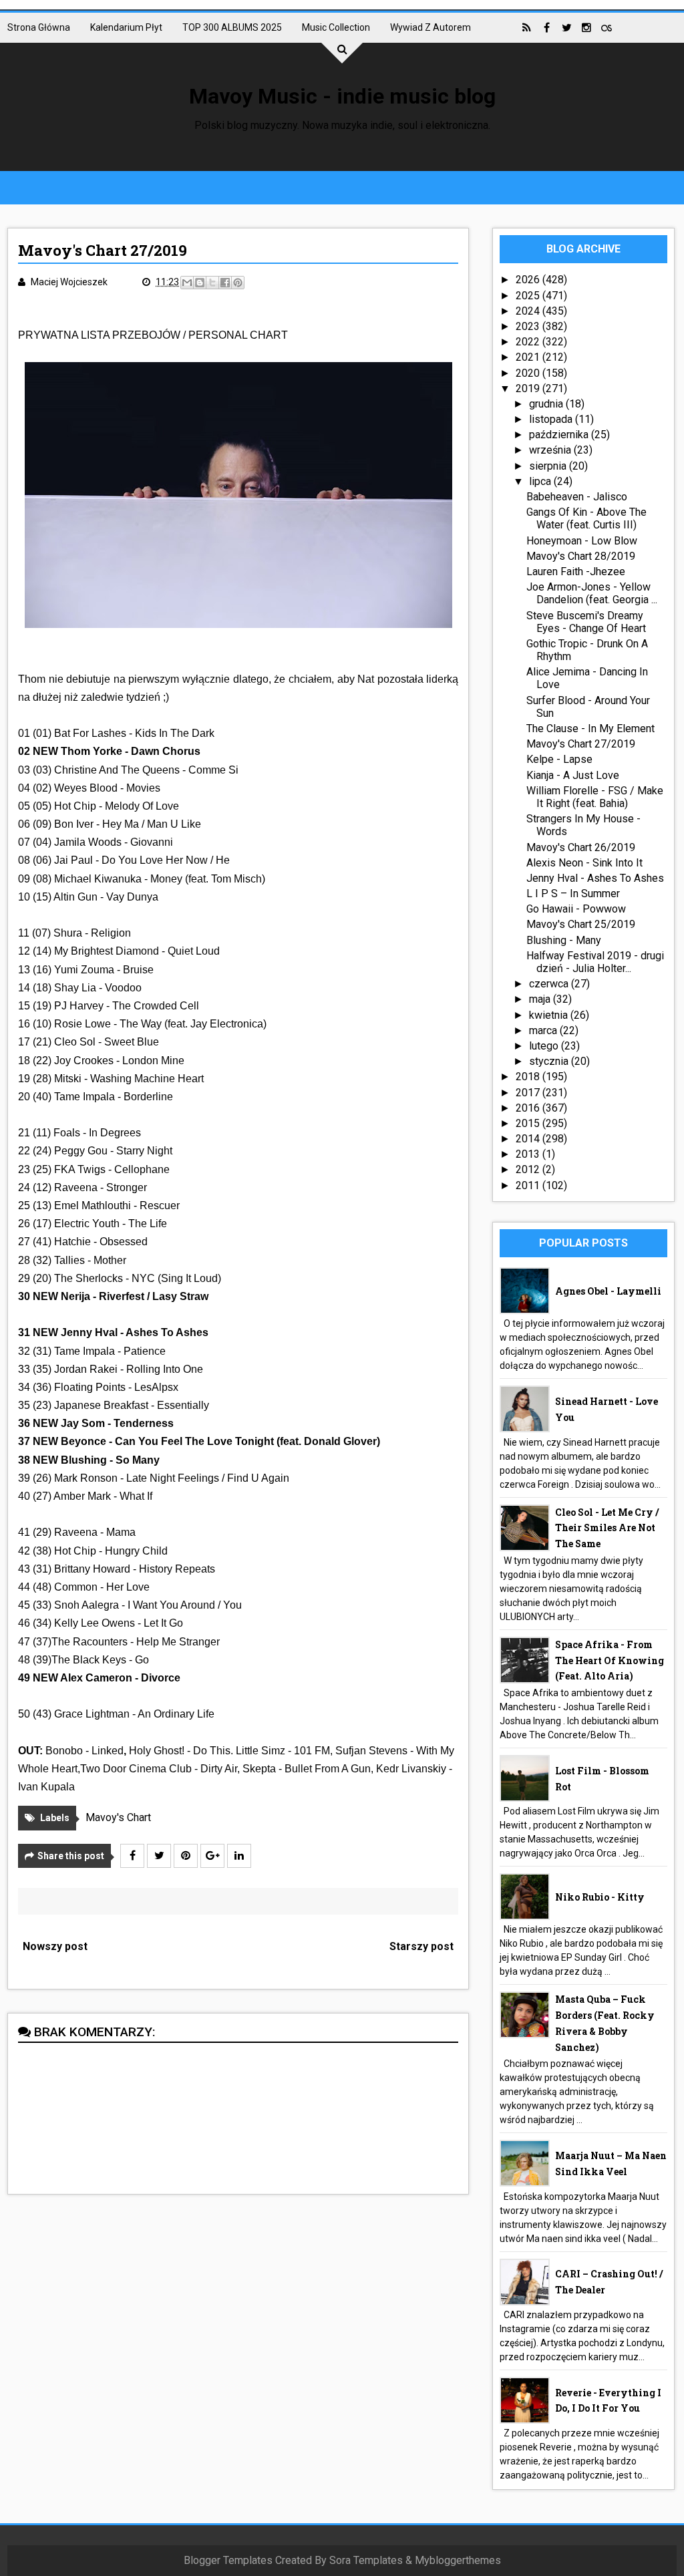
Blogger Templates (228, 2560)
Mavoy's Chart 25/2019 (581, 924)
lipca (541, 481)
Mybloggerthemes (458, 2560)
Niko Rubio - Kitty (600, 1897)
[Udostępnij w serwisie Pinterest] (238, 283)
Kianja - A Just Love (573, 775)
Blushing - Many (564, 940)
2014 (529, 1139)
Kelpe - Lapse (559, 759)
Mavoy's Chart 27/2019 (581, 744)
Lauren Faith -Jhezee (576, 572)
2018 (529, 1077)
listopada (552, 419)
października (560, 435)
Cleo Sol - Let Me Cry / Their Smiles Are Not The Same (607, 1528)
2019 (529, 388)
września (551, 450)
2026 (529, 280)
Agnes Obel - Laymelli (608, 1291)
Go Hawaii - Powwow (576, 909)
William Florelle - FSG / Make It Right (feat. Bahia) (595, 797)
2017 (529, 1093)
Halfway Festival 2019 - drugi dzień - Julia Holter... (595, 962)
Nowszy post (55, 1946)
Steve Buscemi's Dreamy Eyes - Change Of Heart (586, 622)
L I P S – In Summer (573, 894)
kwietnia (550, 1015)
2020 (529, 373)
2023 (529, 326)
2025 (529, 296)
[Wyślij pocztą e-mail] (187, 283)
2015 (529, 1123)
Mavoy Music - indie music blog (342, 96)
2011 (529, 1185)
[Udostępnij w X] (212, 283)
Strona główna (39, 27)
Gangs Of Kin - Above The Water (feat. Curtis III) (586, 518)
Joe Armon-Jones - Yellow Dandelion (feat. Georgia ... (592, 593)
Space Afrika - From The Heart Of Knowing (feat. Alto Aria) (610, 1660)
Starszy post (421, 1946)
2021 (529, 357)
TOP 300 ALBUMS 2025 (232, 27)
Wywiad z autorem (431, 27)
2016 (529, 1108)
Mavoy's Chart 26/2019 (581, 847)
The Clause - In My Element (590, 729)
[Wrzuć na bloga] (200, 283)
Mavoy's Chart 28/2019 (581, 556)
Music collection (336, 27)
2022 (529, 342)
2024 (529, 311)
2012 (529, 1169)
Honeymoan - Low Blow (582, 541)
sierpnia (549, 466)
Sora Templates (366, 2560)
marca (544, 1030)
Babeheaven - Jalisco (577, 497)
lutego (545, 1046)
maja (541, 999)
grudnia (547, 404)
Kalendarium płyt (126, 27)
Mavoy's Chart (118, 1817)
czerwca (550, 984)
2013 (529, 1154)
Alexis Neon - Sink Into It (584, 863)
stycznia (550, 1061)
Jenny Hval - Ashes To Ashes (595, 878)
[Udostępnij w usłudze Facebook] (225, 283)
